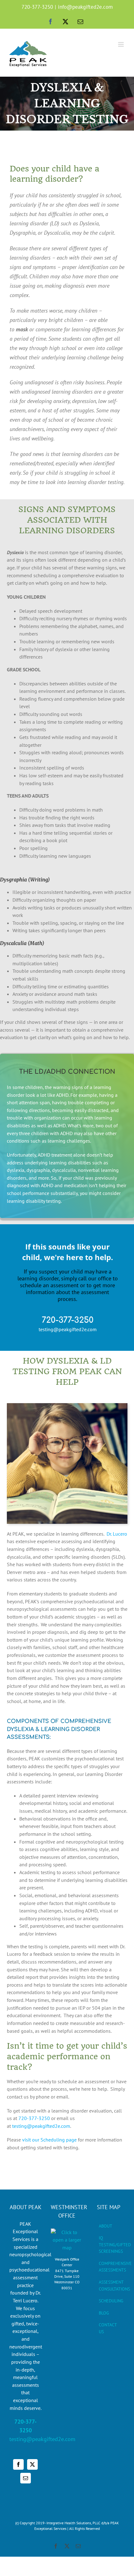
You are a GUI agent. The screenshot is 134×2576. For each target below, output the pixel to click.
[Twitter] (32, 2464)
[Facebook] (18, 2464)
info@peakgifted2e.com (85, 7)
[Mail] (26, 2478)
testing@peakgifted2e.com (41, 2126)
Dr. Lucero (117, 1534)
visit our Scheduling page (49, 2140)
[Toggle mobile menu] (121, 44)
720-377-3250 (37, 7)
